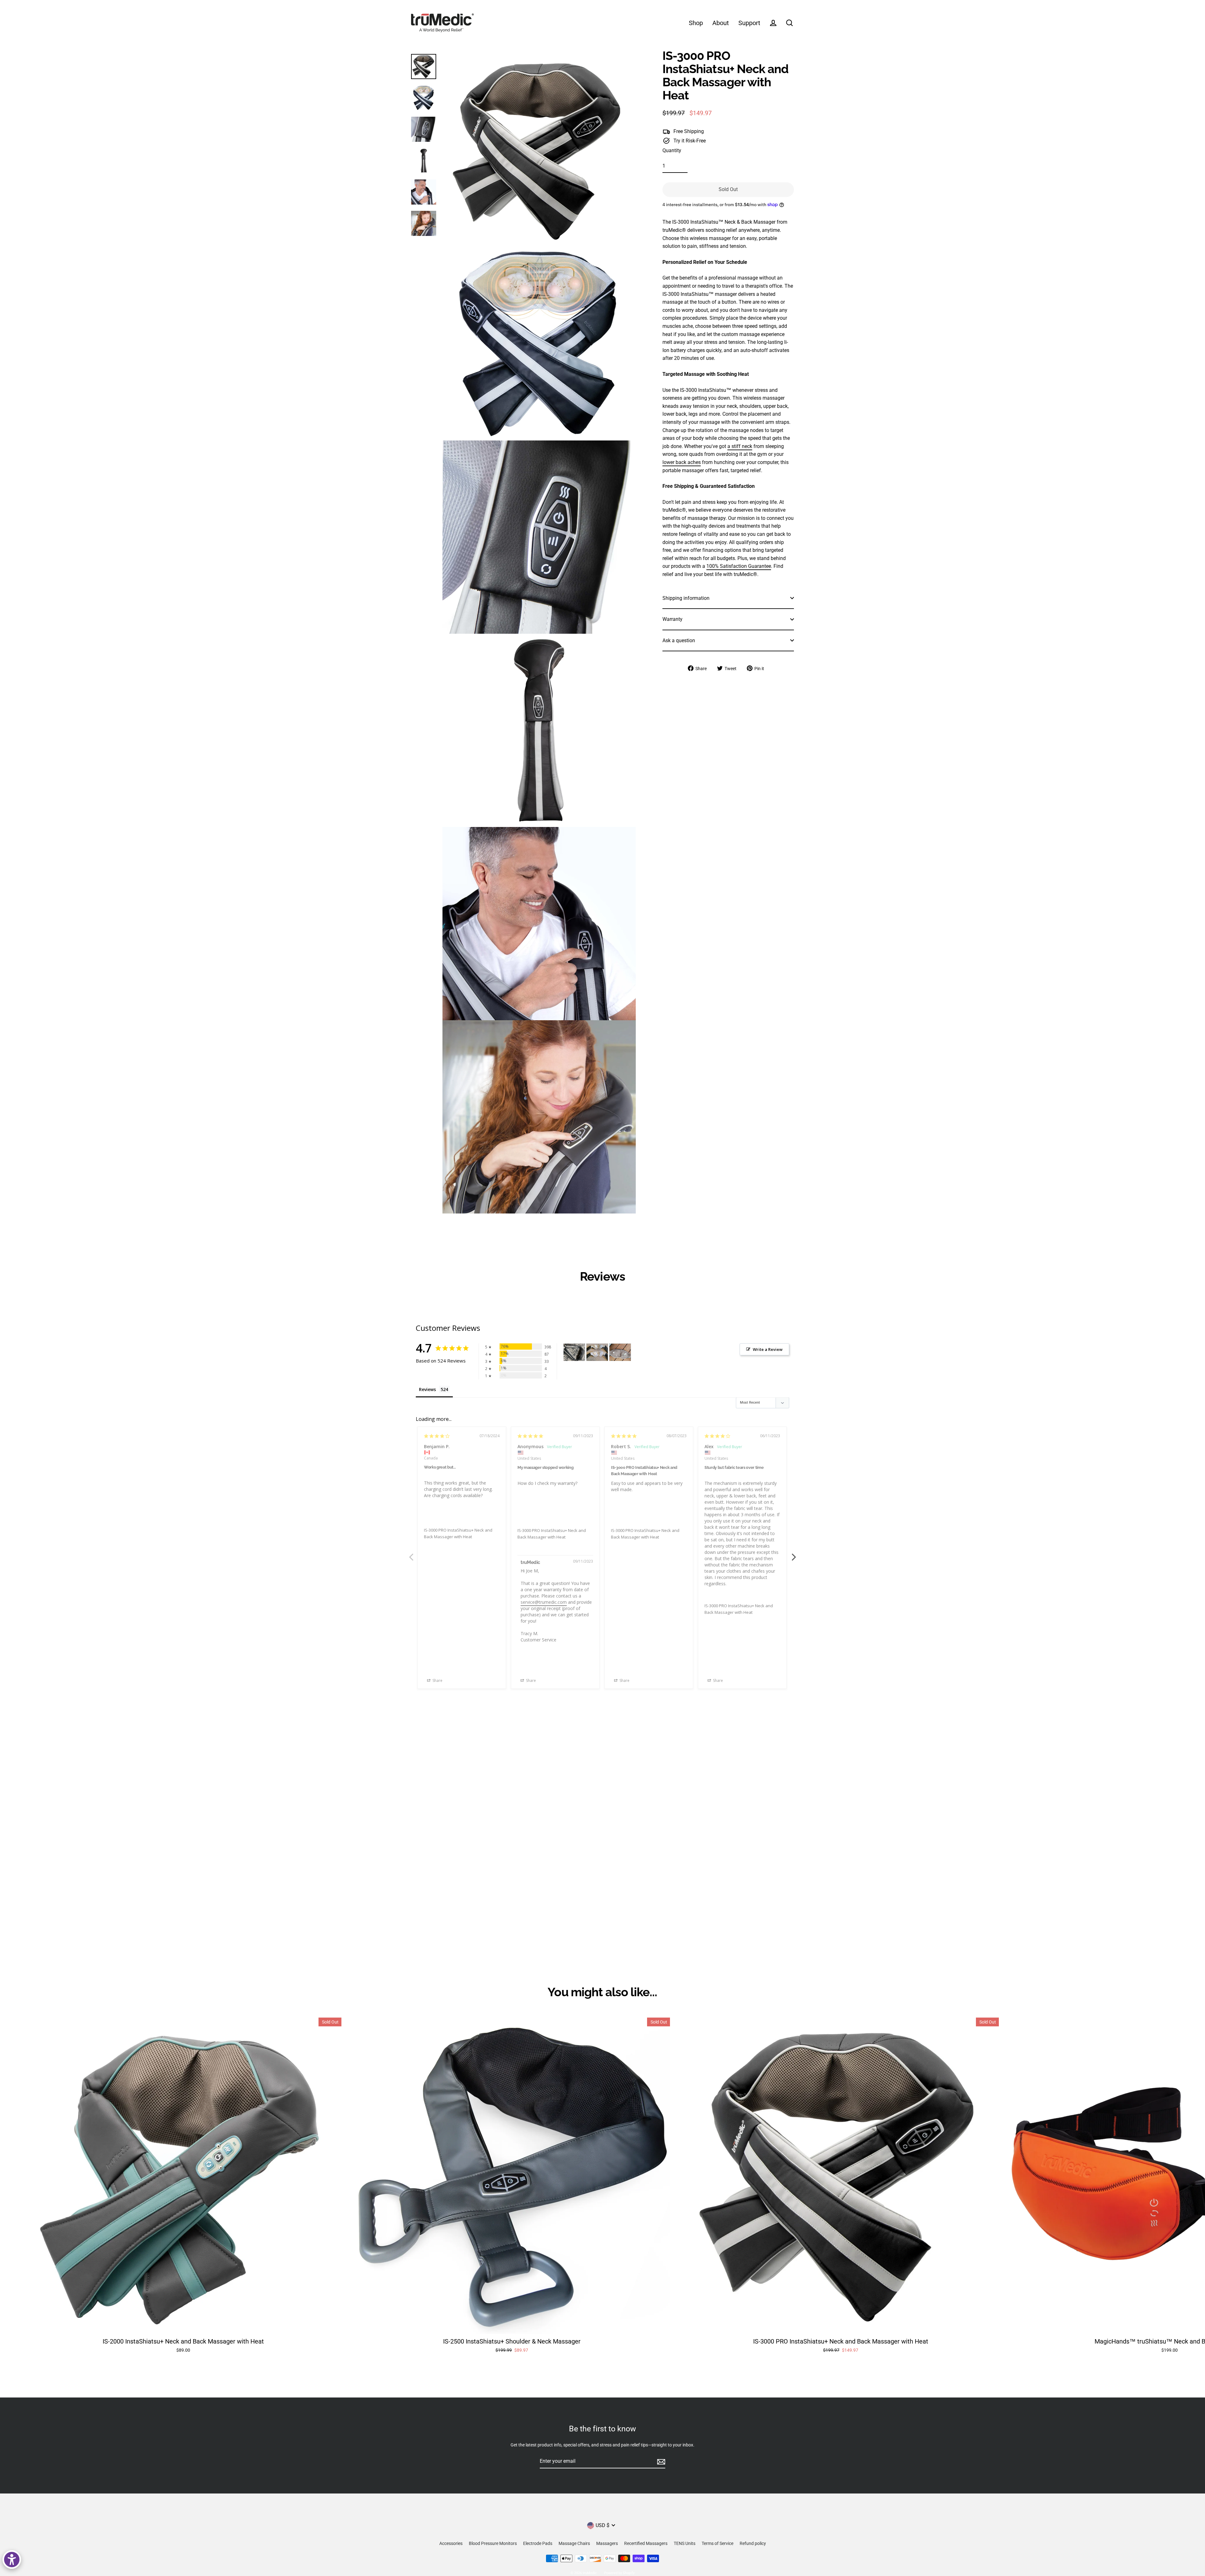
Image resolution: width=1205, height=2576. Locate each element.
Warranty (672, 619)
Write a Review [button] (768, 1349)
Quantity (672, 150)
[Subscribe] (660, 2461)
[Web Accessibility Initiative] (12, 2560)
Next (794, 1554)
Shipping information (686, 598)
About (721, 23)
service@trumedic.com (544, 1602)
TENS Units (685, 2543)
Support (749, 23)
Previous (411, 1554)
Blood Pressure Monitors (493, 2543)
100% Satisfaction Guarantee (739, 566)
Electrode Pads (538, 2543)
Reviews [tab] (427, 1389)
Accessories (451, 2543)
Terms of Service (718, 2543)
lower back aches (682, 462)
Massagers (607, 2543)
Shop (696, 23)
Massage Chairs (574, 2543)
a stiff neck (740, 446)
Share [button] (437, 1680)
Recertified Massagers (646, 2543)
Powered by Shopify (619, 2573)
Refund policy (753, 2543)
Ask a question (679, 640)
